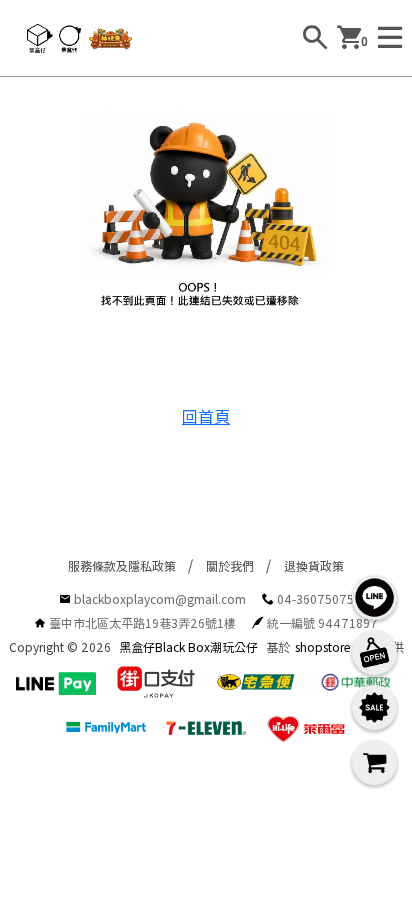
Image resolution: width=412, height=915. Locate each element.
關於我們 (230, 565)
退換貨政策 (314, 565)
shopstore (323, 646)
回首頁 (206, 416)
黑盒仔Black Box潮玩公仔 (188, 646)
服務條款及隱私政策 (122, 565)
